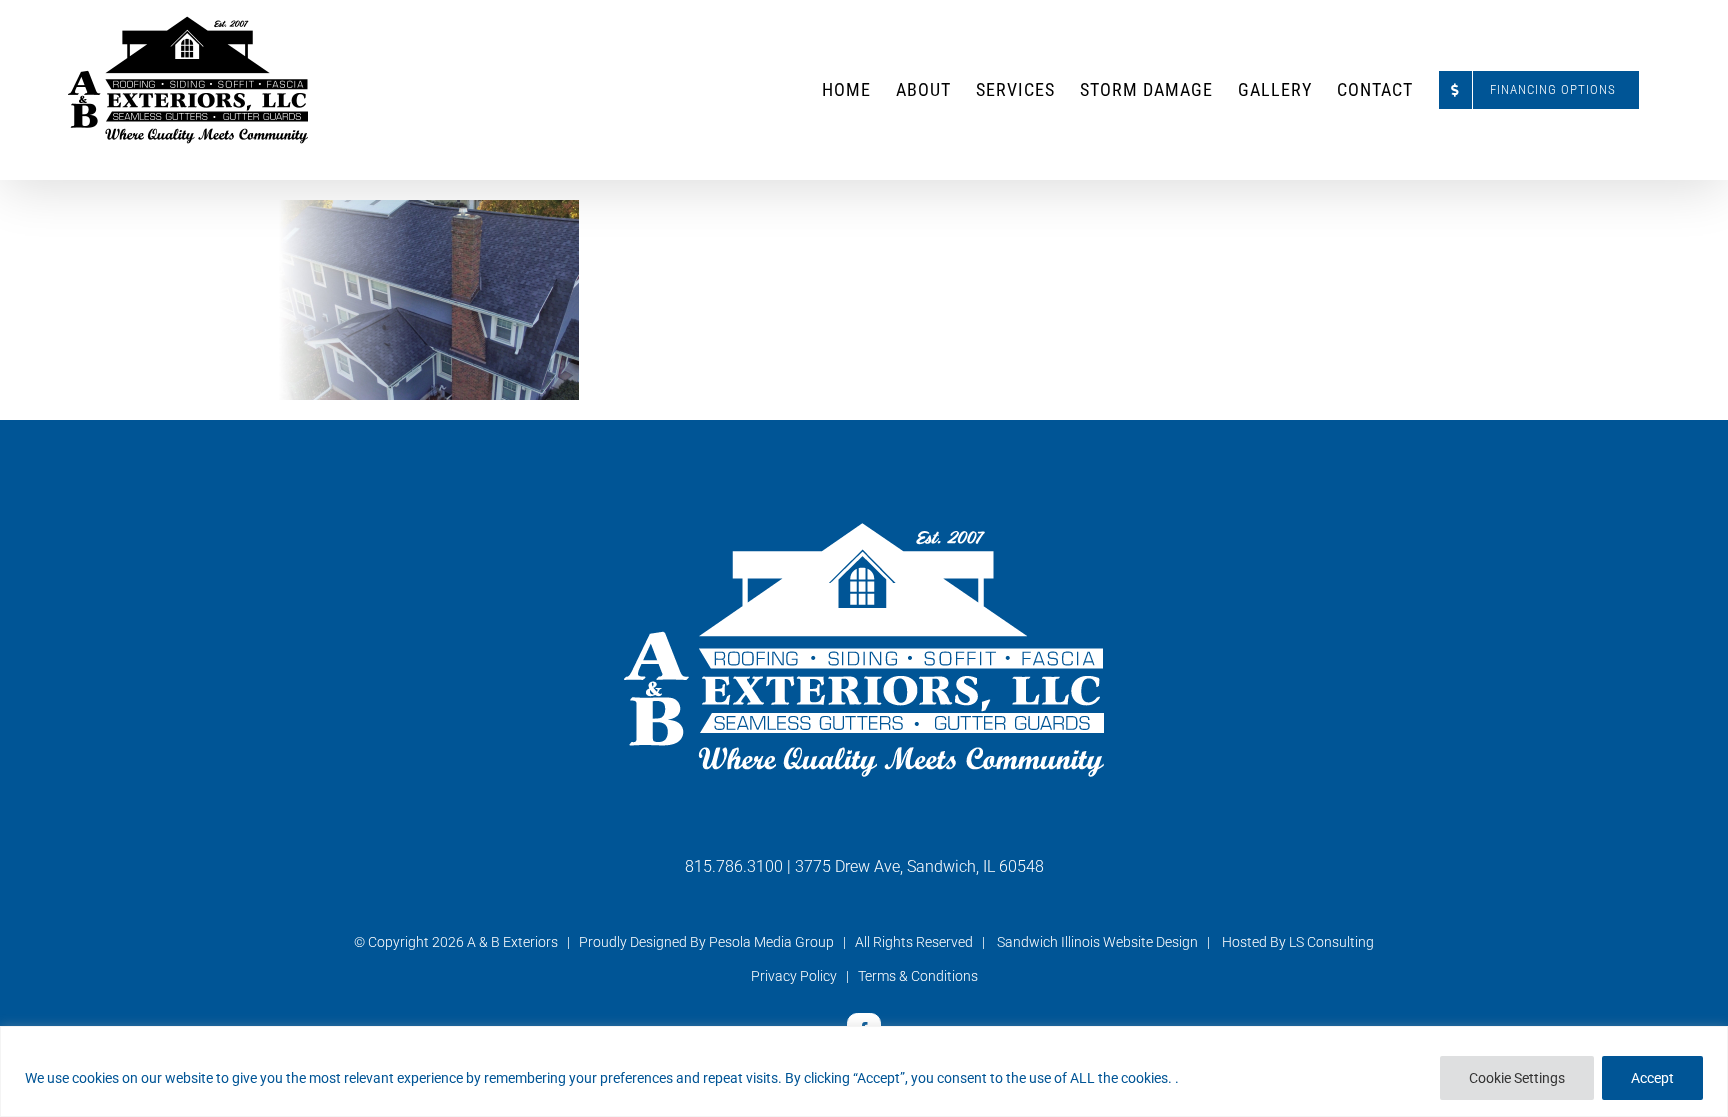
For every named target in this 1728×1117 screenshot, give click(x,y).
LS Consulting (1331, 942)
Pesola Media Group (771, 942)
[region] (864, 1071)
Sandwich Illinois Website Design (1097, 942)
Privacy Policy (794, 976)
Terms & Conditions (918, 976)
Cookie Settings (1517, 1078)
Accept (1652, 1078)
